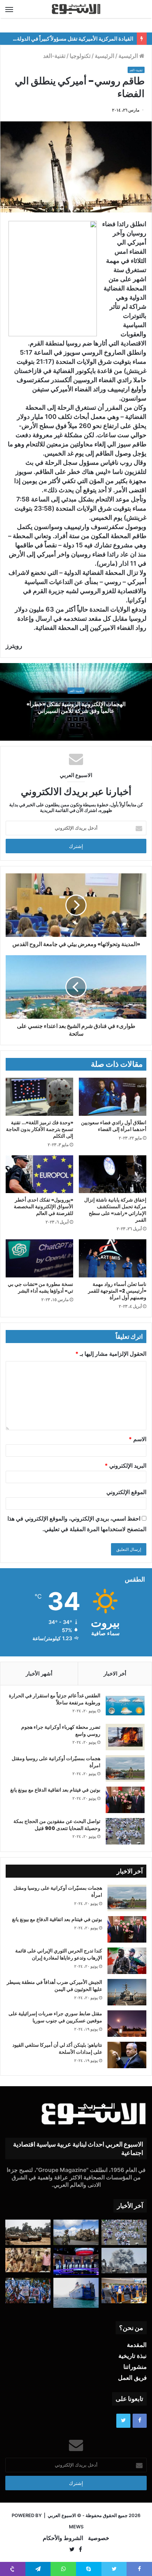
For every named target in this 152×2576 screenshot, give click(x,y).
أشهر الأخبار (39, 1674)
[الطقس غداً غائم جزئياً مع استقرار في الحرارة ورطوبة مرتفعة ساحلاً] (125, 1706)
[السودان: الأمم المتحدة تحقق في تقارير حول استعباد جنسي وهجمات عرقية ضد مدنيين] (28, 2260)
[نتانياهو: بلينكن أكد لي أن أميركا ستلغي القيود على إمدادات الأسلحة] (127, 2055)
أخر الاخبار (115, 1674)
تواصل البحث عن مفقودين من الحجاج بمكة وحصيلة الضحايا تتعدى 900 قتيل (57, 1825)
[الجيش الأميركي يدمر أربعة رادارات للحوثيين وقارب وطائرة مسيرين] (76, 2293)
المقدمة (137, 2345)
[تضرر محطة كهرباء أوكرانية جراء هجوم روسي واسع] (125, 1737)
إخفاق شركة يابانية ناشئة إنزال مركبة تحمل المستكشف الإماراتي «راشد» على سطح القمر (115, 1210)
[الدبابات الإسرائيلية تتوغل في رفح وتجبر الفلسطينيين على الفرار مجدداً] (28, 2232)
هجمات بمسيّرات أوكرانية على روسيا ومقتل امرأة (56, 1762)
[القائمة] (9, 9)
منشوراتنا (135, 2367)
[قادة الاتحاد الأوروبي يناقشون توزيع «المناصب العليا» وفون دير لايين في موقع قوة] (124, 2291)
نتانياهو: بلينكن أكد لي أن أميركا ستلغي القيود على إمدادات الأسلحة (57, 2048)
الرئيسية (129, 56)
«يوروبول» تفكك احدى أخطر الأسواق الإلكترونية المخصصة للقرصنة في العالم (43, 1206)
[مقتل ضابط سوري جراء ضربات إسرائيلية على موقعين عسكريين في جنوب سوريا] (127, 2024)
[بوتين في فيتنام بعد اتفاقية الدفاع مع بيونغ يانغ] (125, 1800)
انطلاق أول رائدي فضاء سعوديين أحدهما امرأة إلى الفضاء (114, 1126)
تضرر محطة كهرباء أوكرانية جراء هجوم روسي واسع (61, 1731)
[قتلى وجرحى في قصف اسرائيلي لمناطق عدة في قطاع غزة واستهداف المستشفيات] (124, 2261)
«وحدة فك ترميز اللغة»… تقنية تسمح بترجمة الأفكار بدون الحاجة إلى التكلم (40, 1129)
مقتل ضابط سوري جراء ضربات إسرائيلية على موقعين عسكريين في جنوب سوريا (55, 2017)
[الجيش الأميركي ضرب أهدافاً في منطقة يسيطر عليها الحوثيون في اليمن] (127, 1992)
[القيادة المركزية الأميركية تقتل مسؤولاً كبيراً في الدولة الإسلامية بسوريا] (76, 2232)
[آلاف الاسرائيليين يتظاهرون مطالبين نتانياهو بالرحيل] (28, 2291)
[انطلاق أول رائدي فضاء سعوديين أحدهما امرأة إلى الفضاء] (113, 1097)
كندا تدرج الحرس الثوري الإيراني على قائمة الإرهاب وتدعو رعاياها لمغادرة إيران (59, 1954)
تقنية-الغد (54, 56)
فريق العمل (132, 2378)
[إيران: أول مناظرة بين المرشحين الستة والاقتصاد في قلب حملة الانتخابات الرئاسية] (76, 2261)
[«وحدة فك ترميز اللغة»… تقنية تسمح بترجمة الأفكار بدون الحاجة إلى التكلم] (39, 1097)
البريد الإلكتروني (125, 1465)
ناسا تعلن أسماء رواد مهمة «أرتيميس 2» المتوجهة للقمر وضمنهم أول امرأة (117, 1291)
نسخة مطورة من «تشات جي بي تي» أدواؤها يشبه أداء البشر (40, 1287)
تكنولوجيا (80, 56)
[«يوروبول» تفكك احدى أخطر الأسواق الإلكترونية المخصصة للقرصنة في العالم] (39, 1174)
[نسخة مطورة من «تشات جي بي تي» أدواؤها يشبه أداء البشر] (39, 1258)
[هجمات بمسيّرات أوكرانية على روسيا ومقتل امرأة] (125, 1768)
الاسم (138, 1439)
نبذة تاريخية (133, 2356)
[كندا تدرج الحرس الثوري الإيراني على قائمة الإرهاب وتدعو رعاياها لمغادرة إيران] (127, 1961)
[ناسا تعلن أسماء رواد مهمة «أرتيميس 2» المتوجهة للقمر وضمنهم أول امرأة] (113, 1258)
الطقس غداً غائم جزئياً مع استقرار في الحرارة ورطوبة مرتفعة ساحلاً (55, 1699)
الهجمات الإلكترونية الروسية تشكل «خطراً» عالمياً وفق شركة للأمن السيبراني (76, 708)
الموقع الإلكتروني (126, 1492)
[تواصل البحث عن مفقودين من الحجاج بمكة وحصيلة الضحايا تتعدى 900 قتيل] (125, 1831)
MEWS (76, 2527)
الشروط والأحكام (63, 2538)
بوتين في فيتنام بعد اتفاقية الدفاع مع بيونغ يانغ (55, 1790)
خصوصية (99, 2538)
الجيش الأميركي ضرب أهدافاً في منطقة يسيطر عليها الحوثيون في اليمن (54, 1986)
